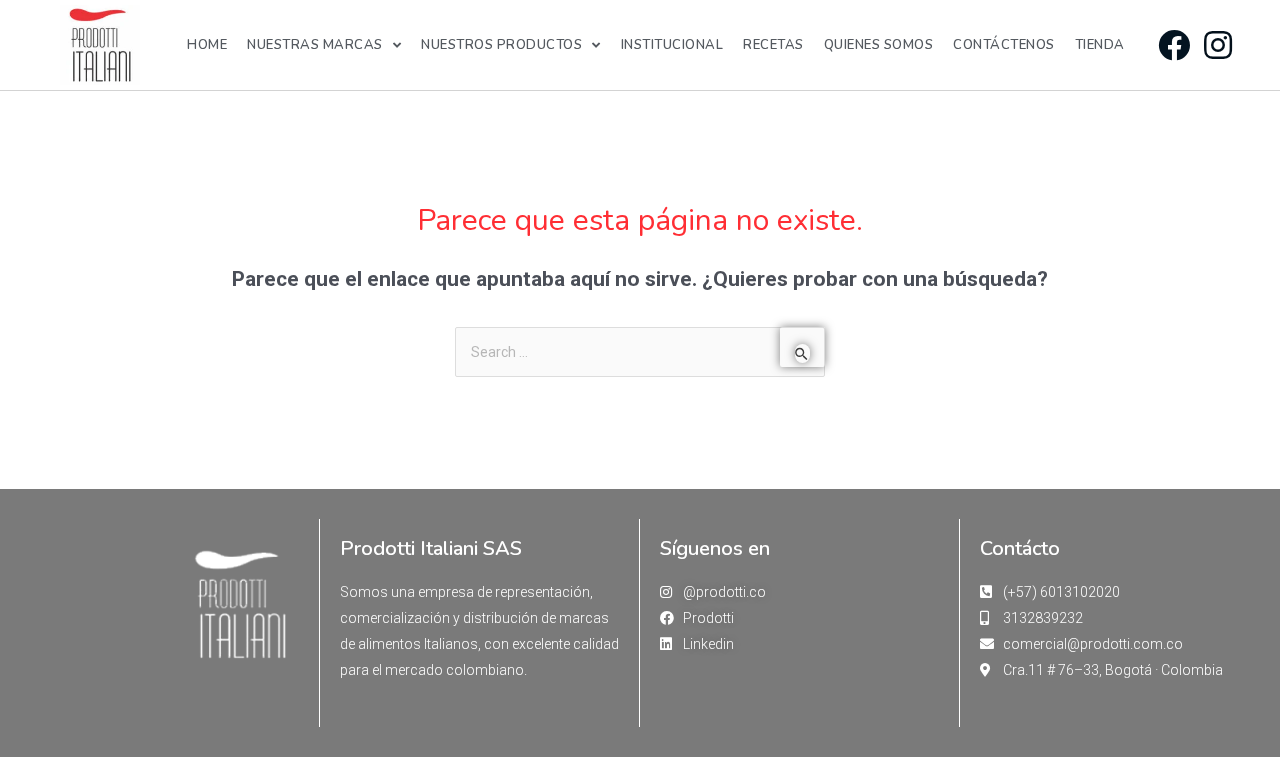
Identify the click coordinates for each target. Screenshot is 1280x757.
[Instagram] (1217, 44)
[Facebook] (1173, 44)
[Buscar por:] (640, 352)
